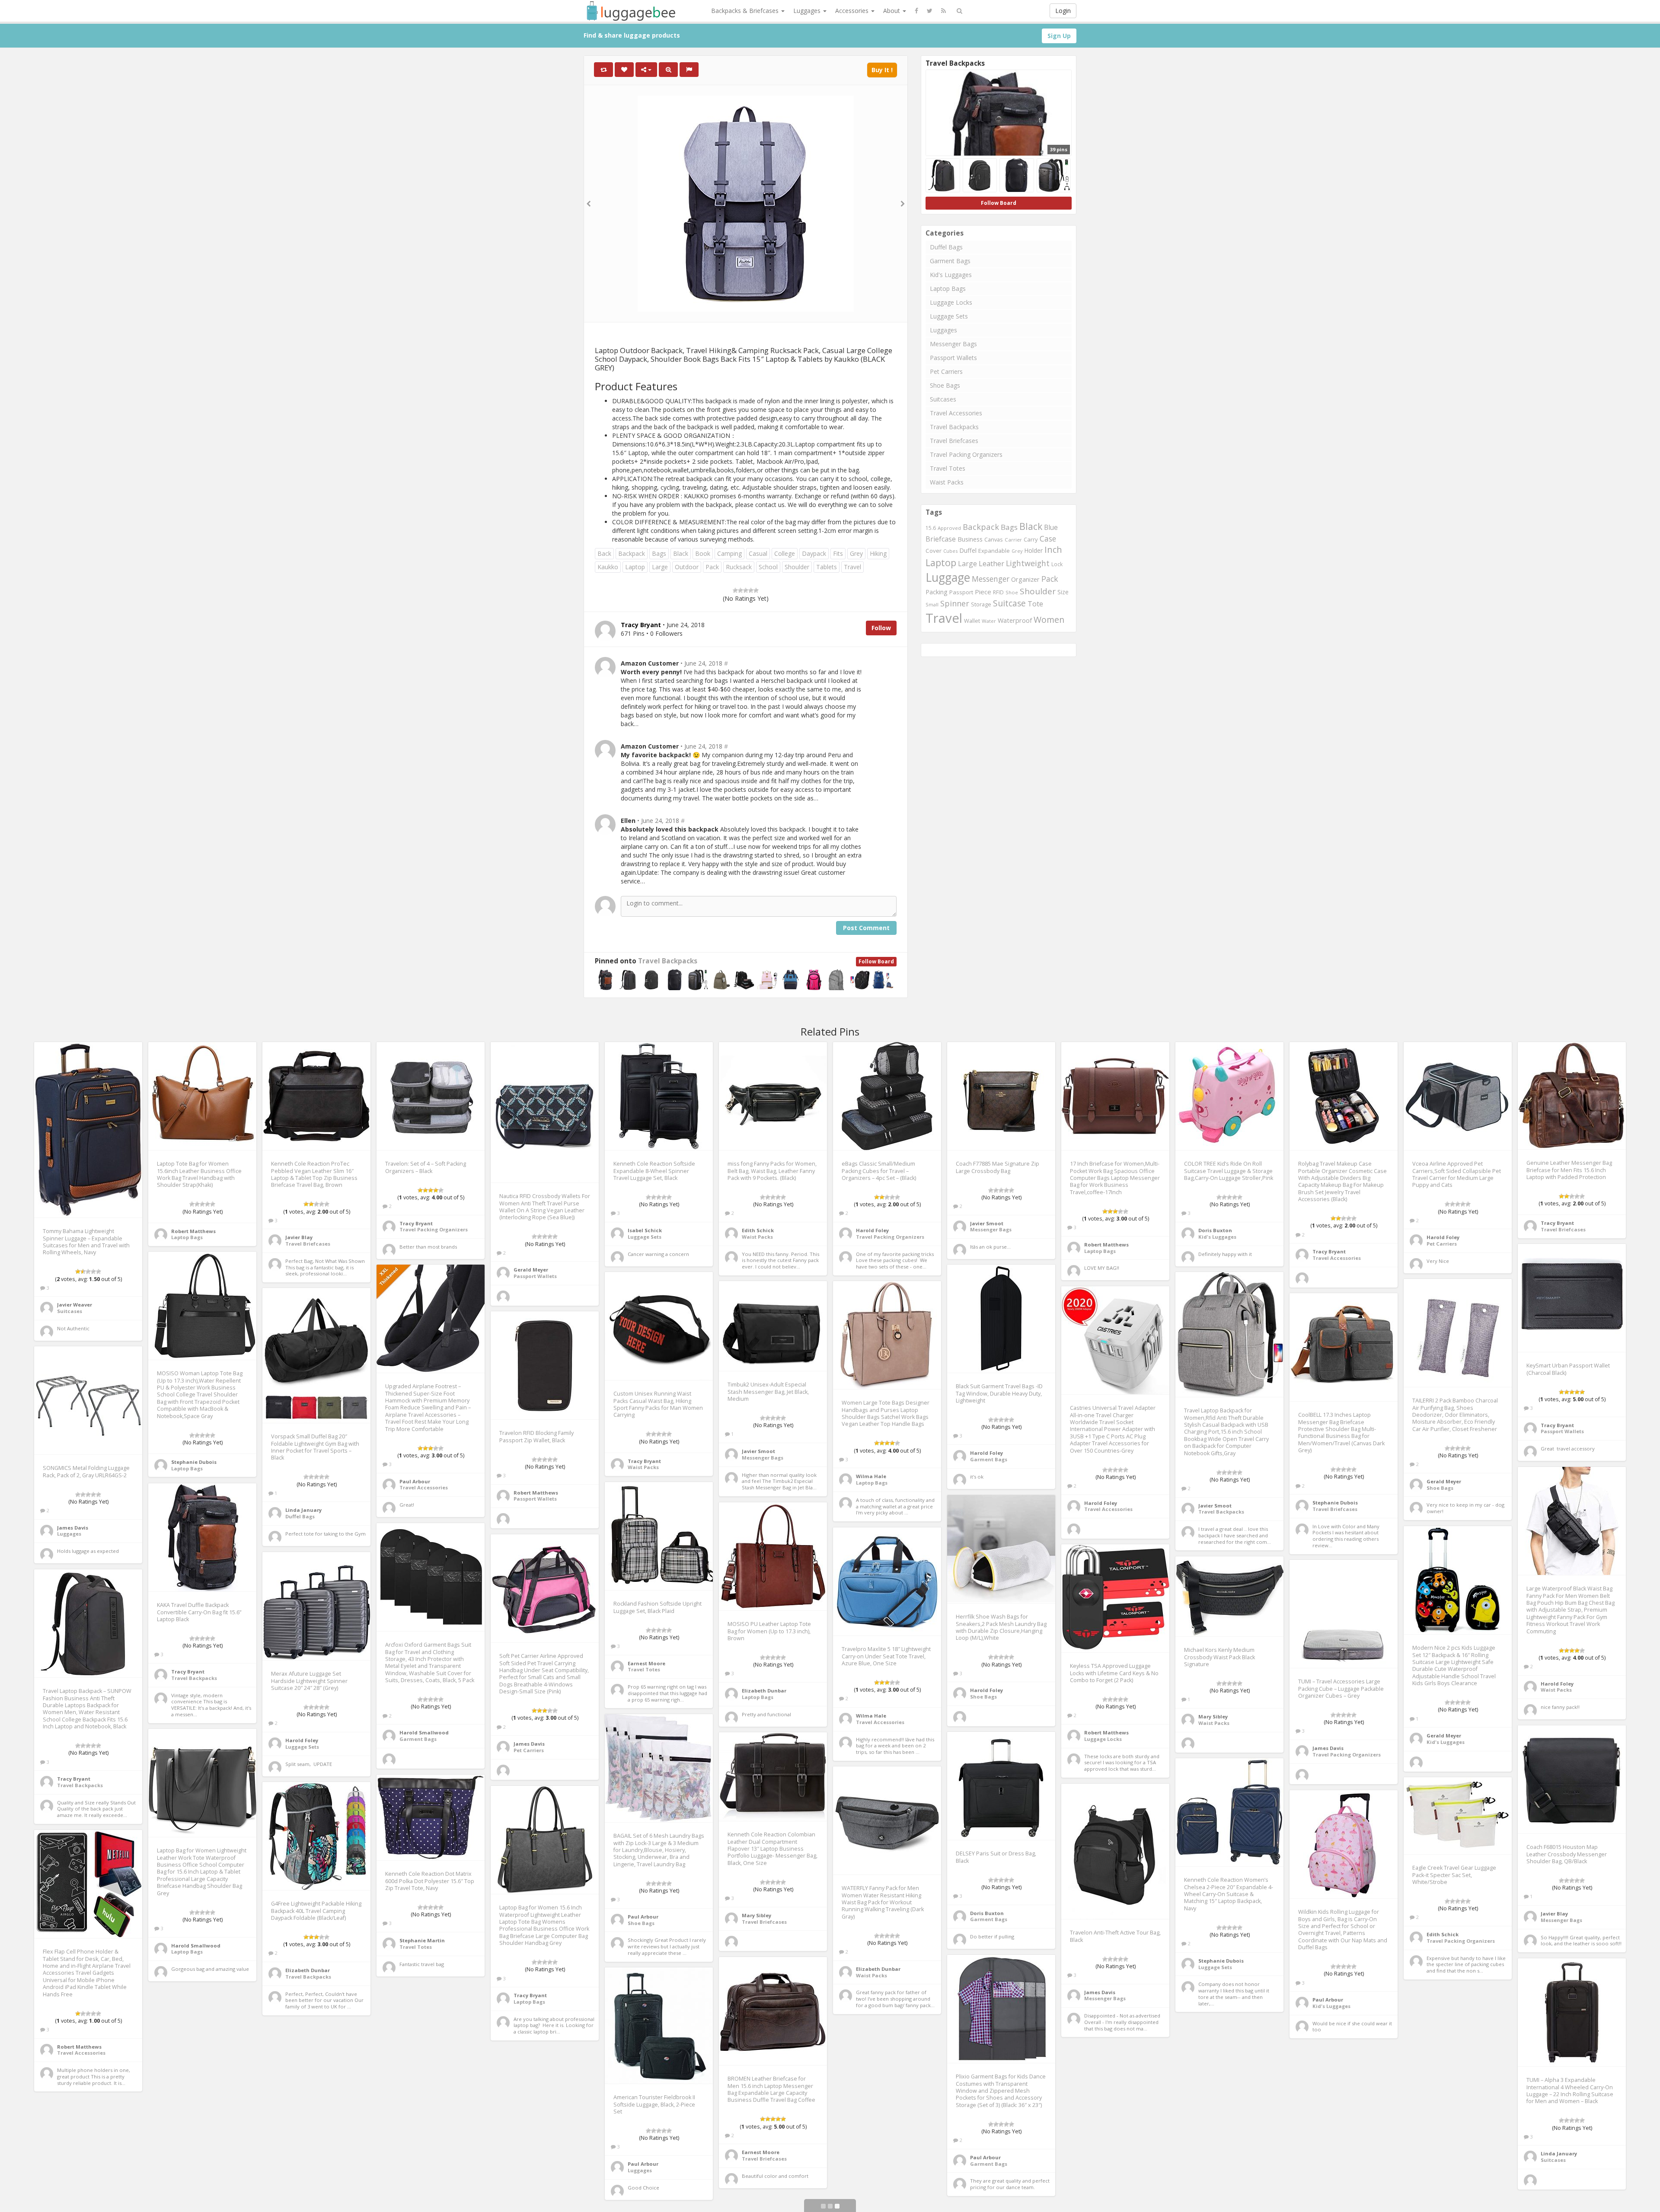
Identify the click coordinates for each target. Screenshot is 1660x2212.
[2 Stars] (741, 590)
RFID (998, 592)
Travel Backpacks (668, 961)
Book (703, 553)
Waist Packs (947, 482)
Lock (1057, 564)
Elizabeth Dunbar (764, 1691)
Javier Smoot (987, 1223)
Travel (852, 567)
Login (1063, 11)
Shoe (1012, 592)
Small (932, 604)
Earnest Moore (646, 1663)
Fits (838, 553)
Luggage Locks (951, 302)
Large (660, 567)
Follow (881, 628)
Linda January (303, 1510)
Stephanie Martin (422, 1940)
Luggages (808, 11)
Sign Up (1059, 36)
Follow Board (876, 961)
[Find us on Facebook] (916, 11)
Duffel (968, 550)
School (768, 567)
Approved (949, 528)
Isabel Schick (645, 1230)
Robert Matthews (193, 1231)
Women (1049, 620)
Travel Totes (948, 468)
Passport (961, 592)
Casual (758, 553)
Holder (1033, 550)
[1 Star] (735, 590)
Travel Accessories (956, 413)
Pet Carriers (946, 371)
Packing (937, 592)
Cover (934, 551)
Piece (983, 592)
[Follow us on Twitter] (930, 11)
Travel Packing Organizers (966, 454)
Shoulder (797, 567)
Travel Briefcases (954, 441)
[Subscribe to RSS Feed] (943, 11)
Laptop (635, 567)
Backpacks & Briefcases (746, 11)
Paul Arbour (415, 1481)
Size (1063, 592)
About (892, 11)
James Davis (73, 1528)
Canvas (994, 539)
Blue (1051, 527)
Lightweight (1028, 563)
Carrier (1013, 540)
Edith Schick (758, 1230)
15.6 (931, 528)
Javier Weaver (75, 1305)
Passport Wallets (953, 358)
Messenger (991, 579)
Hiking (878, 553)
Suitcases (943, 399)
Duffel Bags (946, 247)
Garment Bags (950, 261)
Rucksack (739, 567)
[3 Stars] (746, 590)
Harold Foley (872, 1230)
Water (989, 621)
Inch (1053, 550)
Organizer (1025, 579)
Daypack (814, 553)
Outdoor (687, 567)
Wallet (972, 621)
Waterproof (1015, 620)
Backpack (632, 553)
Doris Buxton (1215, 1230)
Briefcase (941, 539)
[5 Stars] (756, 590)
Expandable (994, 551)
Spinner (955, 603)
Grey (856, 553)
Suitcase (1009, 603)
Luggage (948, 577)
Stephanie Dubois (194, 1462)
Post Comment (866, 928)
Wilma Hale (871, 1476)
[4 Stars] (751, 590)
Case (1048, 539)
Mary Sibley (1213, 1716)
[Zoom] (668, 70)
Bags (659, 553)
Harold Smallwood (424, 1732)
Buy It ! (882, 70)
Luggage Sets (949, 316)
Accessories (853, 11)
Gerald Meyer (531, 1270)
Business (970, 539)
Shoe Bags (945, 385)
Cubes (950, 551)
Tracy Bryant (416, 1223)
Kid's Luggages (951, 275)
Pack (712, 567)
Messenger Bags (953, 344)
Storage (981, 604)
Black (681, 553)
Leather (991, 563)
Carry (1031, 539)
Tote (1035, 604)
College (785, 553)
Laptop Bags (948, 288)
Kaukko (608, 567)
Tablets (827, 567)
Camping (729, 553)
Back (604, 553)
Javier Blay (299, 1237)
